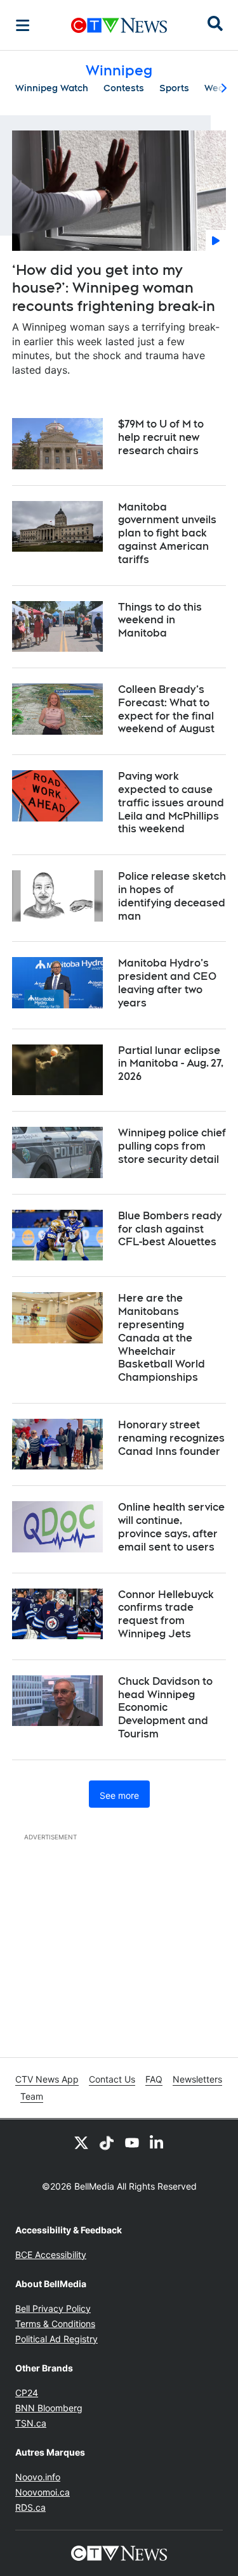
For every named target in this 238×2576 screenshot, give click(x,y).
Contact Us (112, 2079)
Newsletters (197, 2079)
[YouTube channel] (132, 2142)
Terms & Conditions (55, 2324)
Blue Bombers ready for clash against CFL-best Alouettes (170, 1229)
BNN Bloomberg (49, 2408)
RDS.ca (30, 2507)
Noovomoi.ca (43, 2492)
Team (32, 2096)
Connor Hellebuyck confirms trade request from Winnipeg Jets (166, 1614)
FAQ (154, 2079)
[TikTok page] (107, 2142)
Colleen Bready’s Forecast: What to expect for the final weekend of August (166, 709)
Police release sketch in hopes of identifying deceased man (172, 896)
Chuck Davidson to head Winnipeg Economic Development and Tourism (165, 1708)
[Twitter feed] (81, 2142)
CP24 (27, 2393)
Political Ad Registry (56, 2339)
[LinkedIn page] (157, 2142)
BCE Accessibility (51, 2255)
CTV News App (47, 2079)
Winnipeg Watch (52, 88)
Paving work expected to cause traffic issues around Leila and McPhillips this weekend (171, 803)
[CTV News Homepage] (119, 25)
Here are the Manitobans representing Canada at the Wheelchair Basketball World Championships (162, 1338)
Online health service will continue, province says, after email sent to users (171, 1527)
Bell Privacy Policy (53, 2308)
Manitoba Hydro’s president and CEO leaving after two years (167, 983)
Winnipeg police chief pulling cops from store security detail (172, 1146)
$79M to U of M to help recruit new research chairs (161, 437)
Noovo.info (38, 2477)
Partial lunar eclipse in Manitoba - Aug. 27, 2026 (171, 1064)
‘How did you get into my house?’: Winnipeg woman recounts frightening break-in (114, 288)
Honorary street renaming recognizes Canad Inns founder (171, 1438)
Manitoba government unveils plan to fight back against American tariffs (167, 533)
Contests (124, 88)
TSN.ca (31, 2423)
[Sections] (23, 25)
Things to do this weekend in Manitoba (160, 620)
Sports (174, 88)
